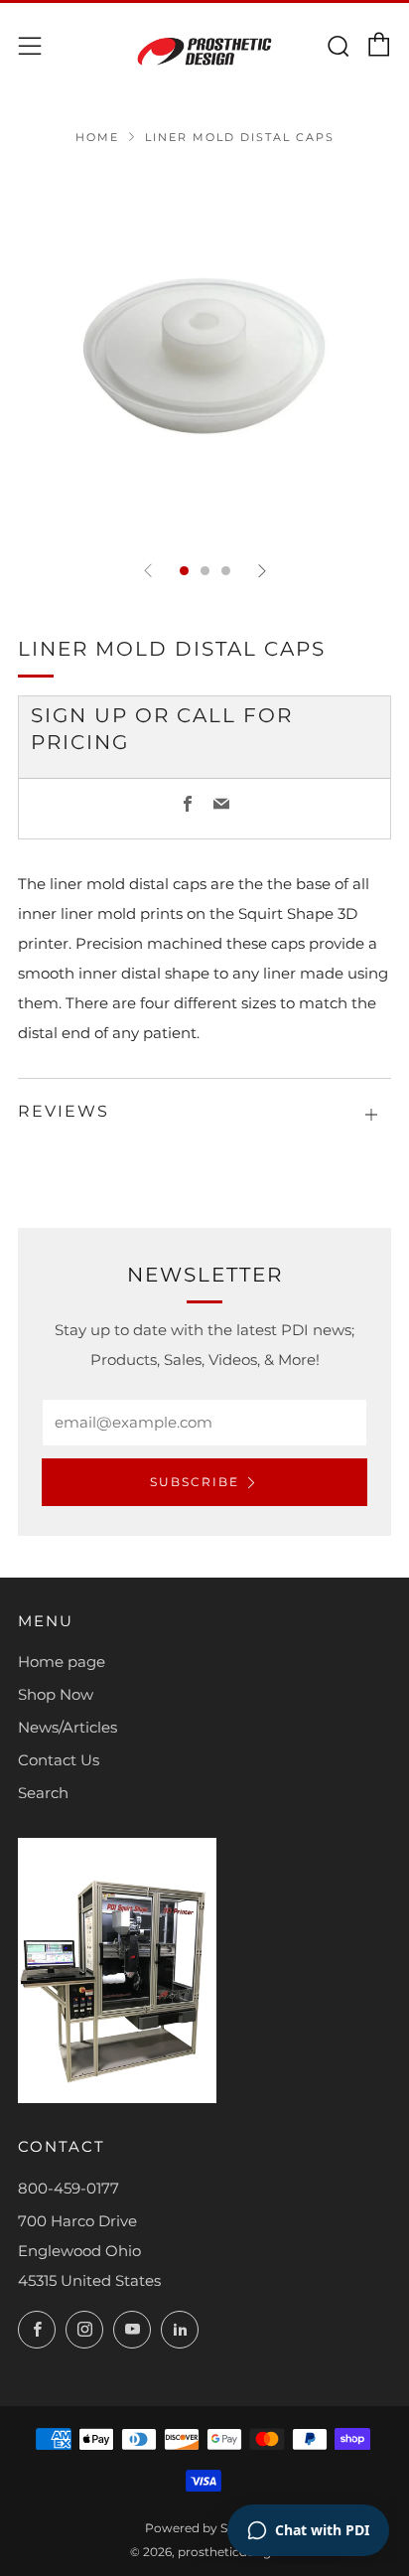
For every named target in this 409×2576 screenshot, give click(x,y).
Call (206, 715)
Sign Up (79, 715)
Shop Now (56, 1694)
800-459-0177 (68, 2188)
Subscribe (195, 1482)
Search (43, 1793)
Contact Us (59, 1760)
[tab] (184, 571)
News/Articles (68, 1727)
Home (97, 137)
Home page (62, 1662)
